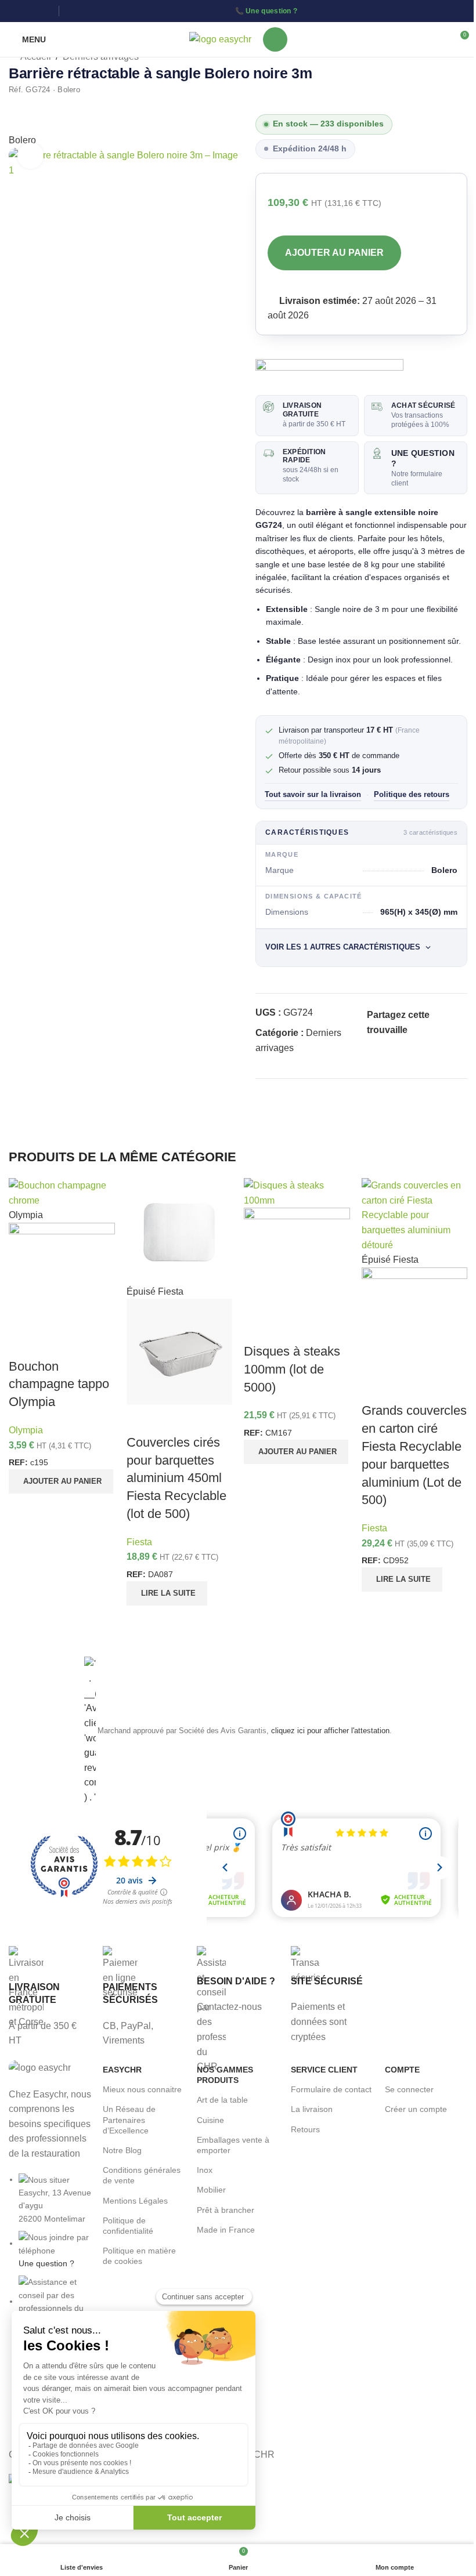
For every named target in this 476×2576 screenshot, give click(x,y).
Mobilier (211, 2190)
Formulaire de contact (331, 2089)
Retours (305, 2129)
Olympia (26, 1430)
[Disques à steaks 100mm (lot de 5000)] (297, 1192)
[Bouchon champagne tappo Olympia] (62, 1192)
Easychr (122, 2070)
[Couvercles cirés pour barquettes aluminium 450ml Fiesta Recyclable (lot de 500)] (180, 1231)
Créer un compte (416, 2109)
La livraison (312, 2109)
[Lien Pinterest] (402, 1045)
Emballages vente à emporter (233, 2145)
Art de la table (222, 2100)
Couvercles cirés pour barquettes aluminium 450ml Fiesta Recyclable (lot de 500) (176, 1478)
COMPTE (402, 2070)
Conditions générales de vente (142, 2175)
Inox (205, 2170)
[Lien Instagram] (30, 11)
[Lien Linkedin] (46, 11)
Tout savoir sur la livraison (313, 795)
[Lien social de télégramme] (430, 1045)
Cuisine (210, 2120)
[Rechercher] (275, 39)
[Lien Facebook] (16, 11)
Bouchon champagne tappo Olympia (59, 1384)
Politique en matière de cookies (139, 2256)
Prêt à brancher (226, 2210)
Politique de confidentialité (128, 2226)
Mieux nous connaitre (142, 2089)
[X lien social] (388, 1045)
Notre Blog (122, 2150)
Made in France (226, 2230)
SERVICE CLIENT (324, 2070)
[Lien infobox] (50, 1997)
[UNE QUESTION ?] (377, 453)
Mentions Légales (135, 2201)
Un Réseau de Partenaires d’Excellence (129, 2120)
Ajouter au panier (334, 253)
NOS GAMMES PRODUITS (225, 2075)
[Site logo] (220, 39)
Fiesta (139, 1542)
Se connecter (409, 2089)
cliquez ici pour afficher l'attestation (330, 1731)
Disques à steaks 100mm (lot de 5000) (292, 1369)
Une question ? (271, 11)
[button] (61, 1481)
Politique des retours (412, 795)
